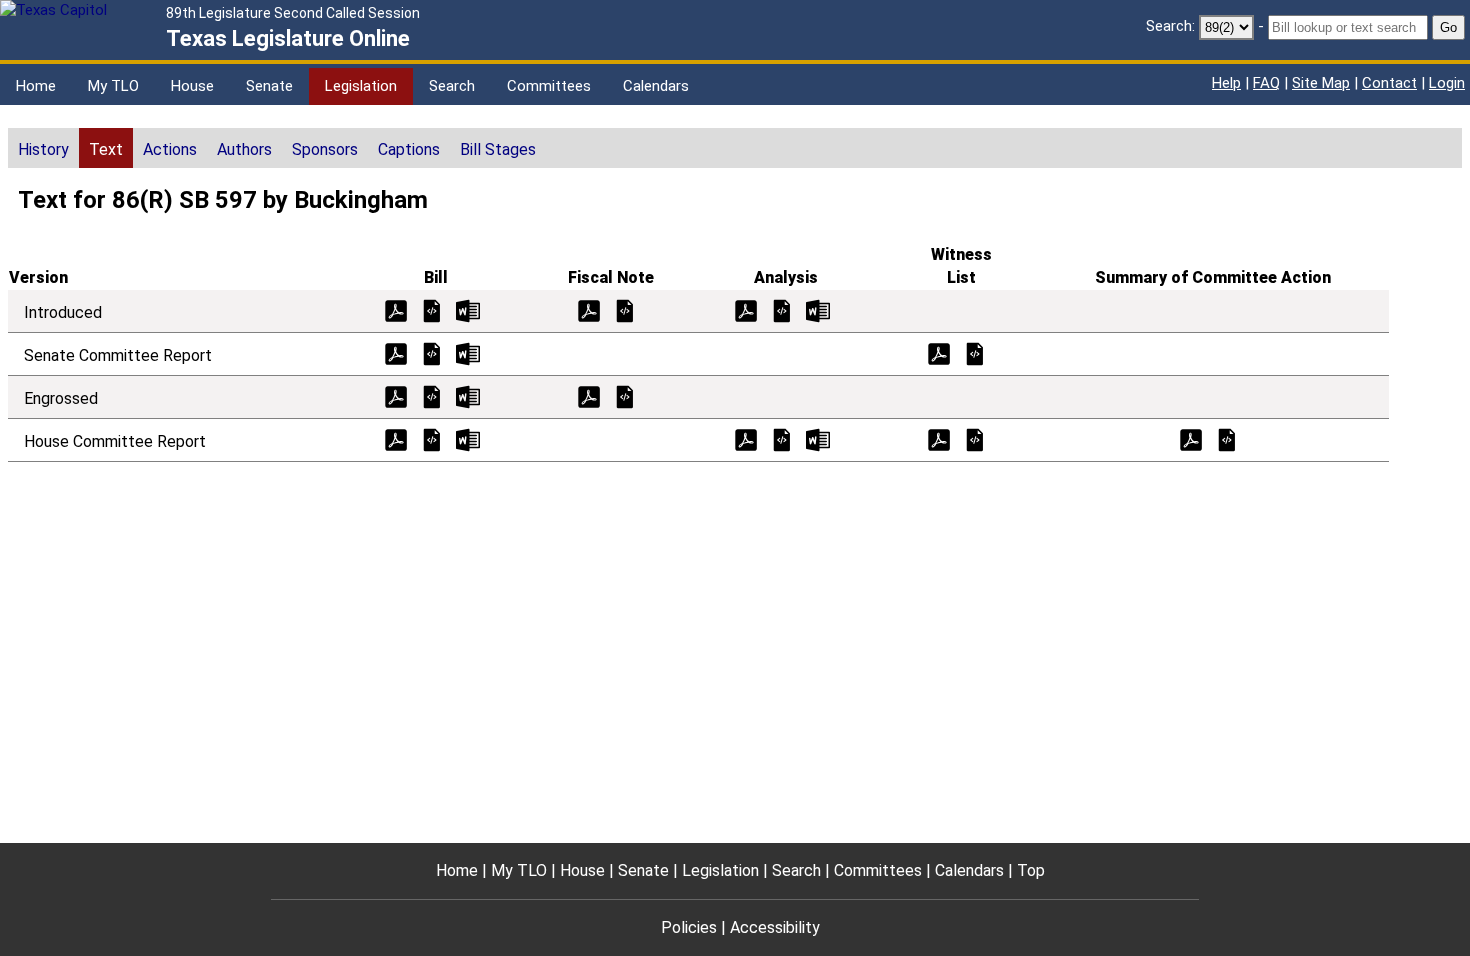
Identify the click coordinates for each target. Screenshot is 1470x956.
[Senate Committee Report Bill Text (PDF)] (396, 352)
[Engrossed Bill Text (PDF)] (396, 395)
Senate (269, 86)
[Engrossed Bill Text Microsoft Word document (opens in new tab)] (468, 395)
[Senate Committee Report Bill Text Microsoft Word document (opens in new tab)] (468, 352)
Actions (170, 149)
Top (1031, 870)
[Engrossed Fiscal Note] (625, 395)
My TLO (113, 86)
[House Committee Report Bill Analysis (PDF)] (746, 438)
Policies (689, 927)
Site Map (1321, 83)
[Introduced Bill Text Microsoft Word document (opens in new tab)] (468, 309)
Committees (549, 86)
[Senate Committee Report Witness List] (975, 352)
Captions (409, 149)
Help (1226, 83)
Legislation (361, 86)
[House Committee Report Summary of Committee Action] (1227, 438)
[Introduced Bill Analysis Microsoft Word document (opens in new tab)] (818, 309)
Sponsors (325, 149)
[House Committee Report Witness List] (975, 438)
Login (1447, 83)
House (192, 86)
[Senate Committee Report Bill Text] (432, 352)
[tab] (43, 148)
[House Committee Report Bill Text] (432, 438)
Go (1448, 27)
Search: (1170, 26)
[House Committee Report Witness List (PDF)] (939, 438)
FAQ (1266, 83)
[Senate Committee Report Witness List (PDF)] (939, 352)
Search (452, 86)
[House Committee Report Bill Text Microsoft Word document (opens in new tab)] (468, 438)
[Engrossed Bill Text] (432, 395)
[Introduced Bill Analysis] (782, 309)
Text (106, 149)
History (43, 149)
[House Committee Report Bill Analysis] (782, 438)
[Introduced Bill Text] (432, 309)
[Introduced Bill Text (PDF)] (396, 309)
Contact (1389, 83)
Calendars (656, 86)
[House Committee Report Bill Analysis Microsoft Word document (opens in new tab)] (818, 438)
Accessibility (775, 927)
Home (36, 86)
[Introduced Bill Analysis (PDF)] (746, 309)
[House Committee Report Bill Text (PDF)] (396, 438)
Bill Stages (498, 149)
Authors (244, 149)
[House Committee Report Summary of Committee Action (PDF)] (1191, 438)
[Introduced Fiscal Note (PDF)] (589, 309)
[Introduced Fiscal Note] (625, 309)
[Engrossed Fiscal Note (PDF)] (589, 395)
